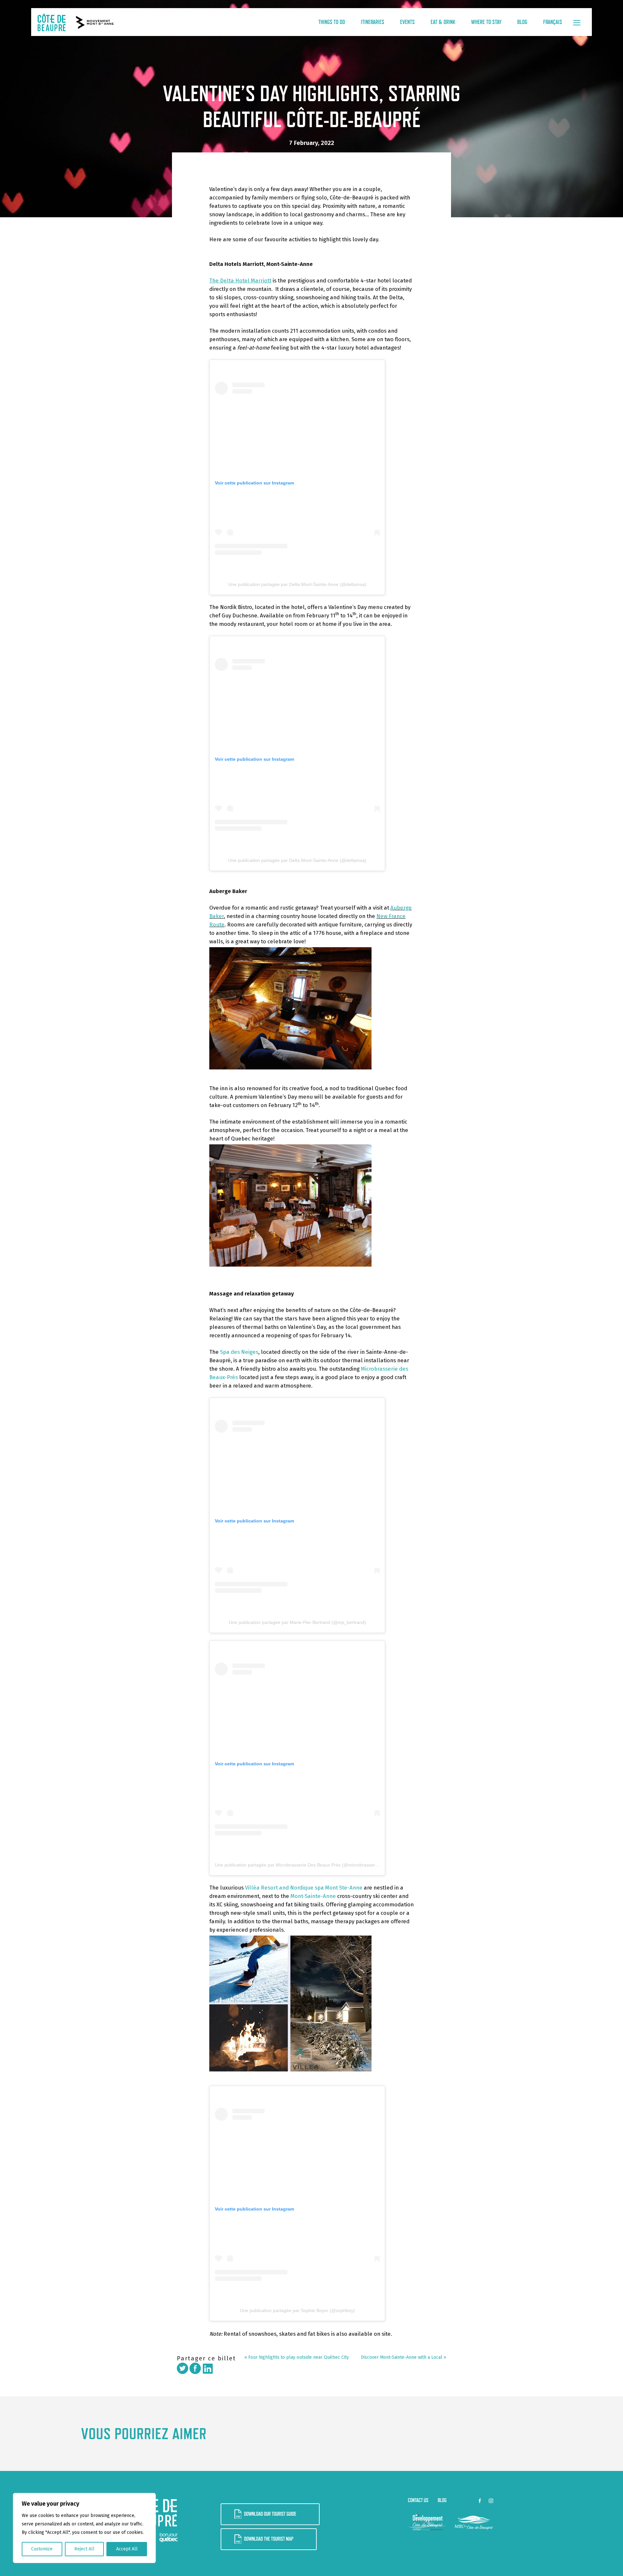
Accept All (127, 2549)
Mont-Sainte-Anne (313, 1896)
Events (407, 22)
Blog (522, 22)
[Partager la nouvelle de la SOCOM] (195, 2368)
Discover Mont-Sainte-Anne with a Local (402, 2357)
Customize (42, 2549)
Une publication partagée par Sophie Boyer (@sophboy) (297, 2310)
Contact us (418, 2500)
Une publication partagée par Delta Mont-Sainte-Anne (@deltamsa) (297, 584)
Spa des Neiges (239, 1352)
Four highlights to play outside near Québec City (299, 2357)
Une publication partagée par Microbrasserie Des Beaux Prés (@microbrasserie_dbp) (303, 1865)
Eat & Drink (443, 22)
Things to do (332, 22)
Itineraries (373, 22)
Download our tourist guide (270, 2514)
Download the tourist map (269, 2539)
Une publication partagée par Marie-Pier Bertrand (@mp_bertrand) (297, 1622)
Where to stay (486, 22)
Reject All (84, 2549)
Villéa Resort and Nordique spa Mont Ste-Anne (304, 1888)
